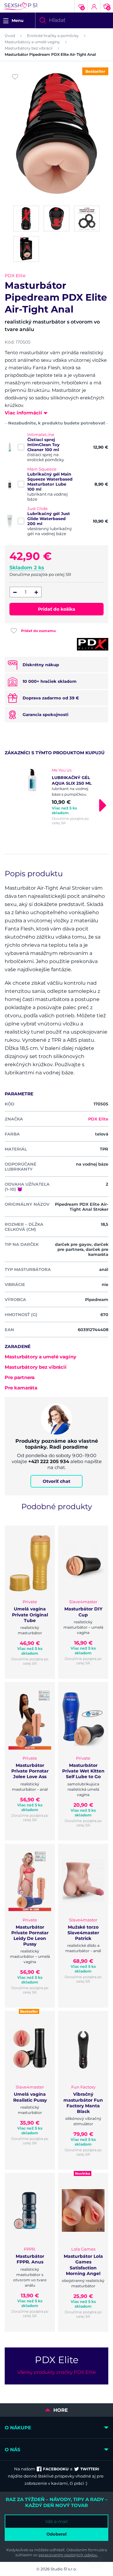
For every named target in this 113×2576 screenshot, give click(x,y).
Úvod (10, 36)
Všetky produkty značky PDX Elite (56, 2372)
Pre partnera (20, 1377)
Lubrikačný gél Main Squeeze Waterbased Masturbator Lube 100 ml (50, 482)
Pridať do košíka (57, 609)
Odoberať (57, 2534)
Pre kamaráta (21, 1388)
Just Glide (38, 508)
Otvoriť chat (56, 1481)
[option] (56, 796)
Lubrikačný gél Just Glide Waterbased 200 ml (49, 519)
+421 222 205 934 (49, 1461)
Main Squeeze (42, 469)
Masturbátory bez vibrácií (29, 48)
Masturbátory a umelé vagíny (32, 42)
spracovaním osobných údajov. (68, 2555)
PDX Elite (15, 276)
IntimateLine (41, 435)
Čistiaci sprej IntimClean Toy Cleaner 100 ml (43, 445)
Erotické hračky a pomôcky (53, 36)
